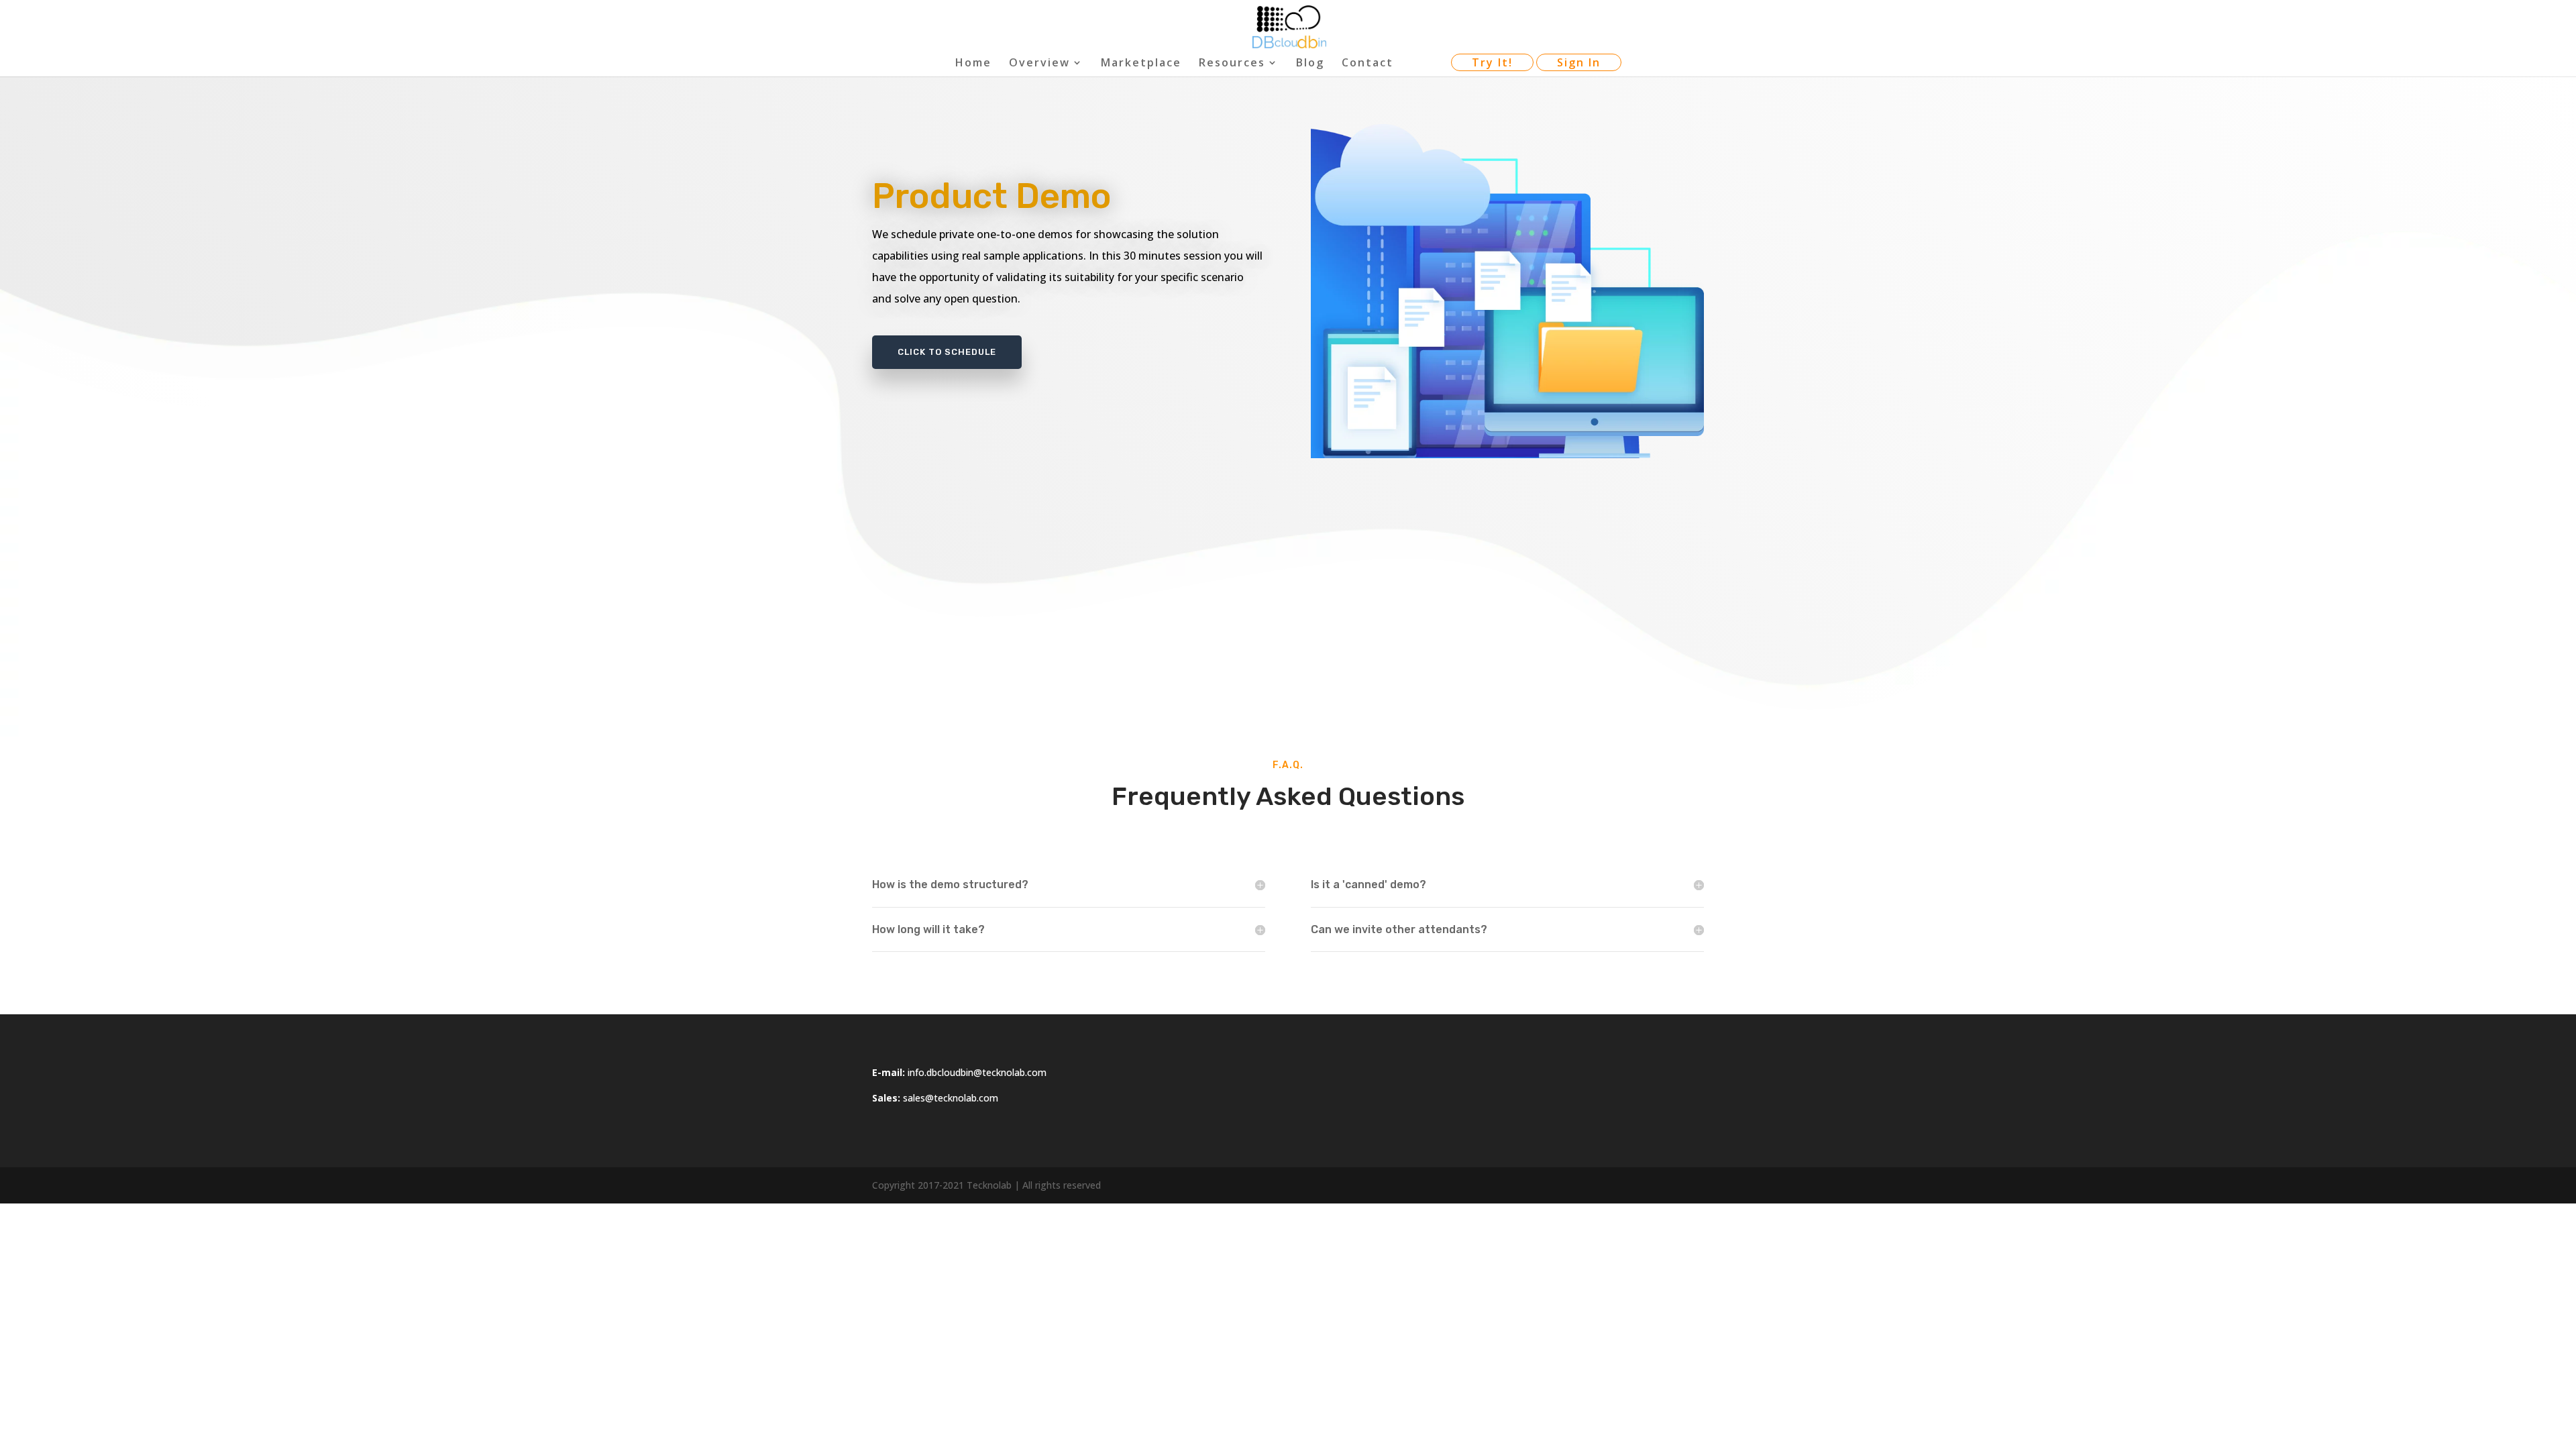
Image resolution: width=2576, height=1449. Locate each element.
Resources (1232, 64)
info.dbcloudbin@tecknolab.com (977, 1072)
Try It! (1492, 62)
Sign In (1579, 62)
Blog (1310, 64)
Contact (1367, 64)
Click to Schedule (947, 352)
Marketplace (1141, 64)
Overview (1039, 64)
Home (973, 64)
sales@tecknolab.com (951, 1098)
